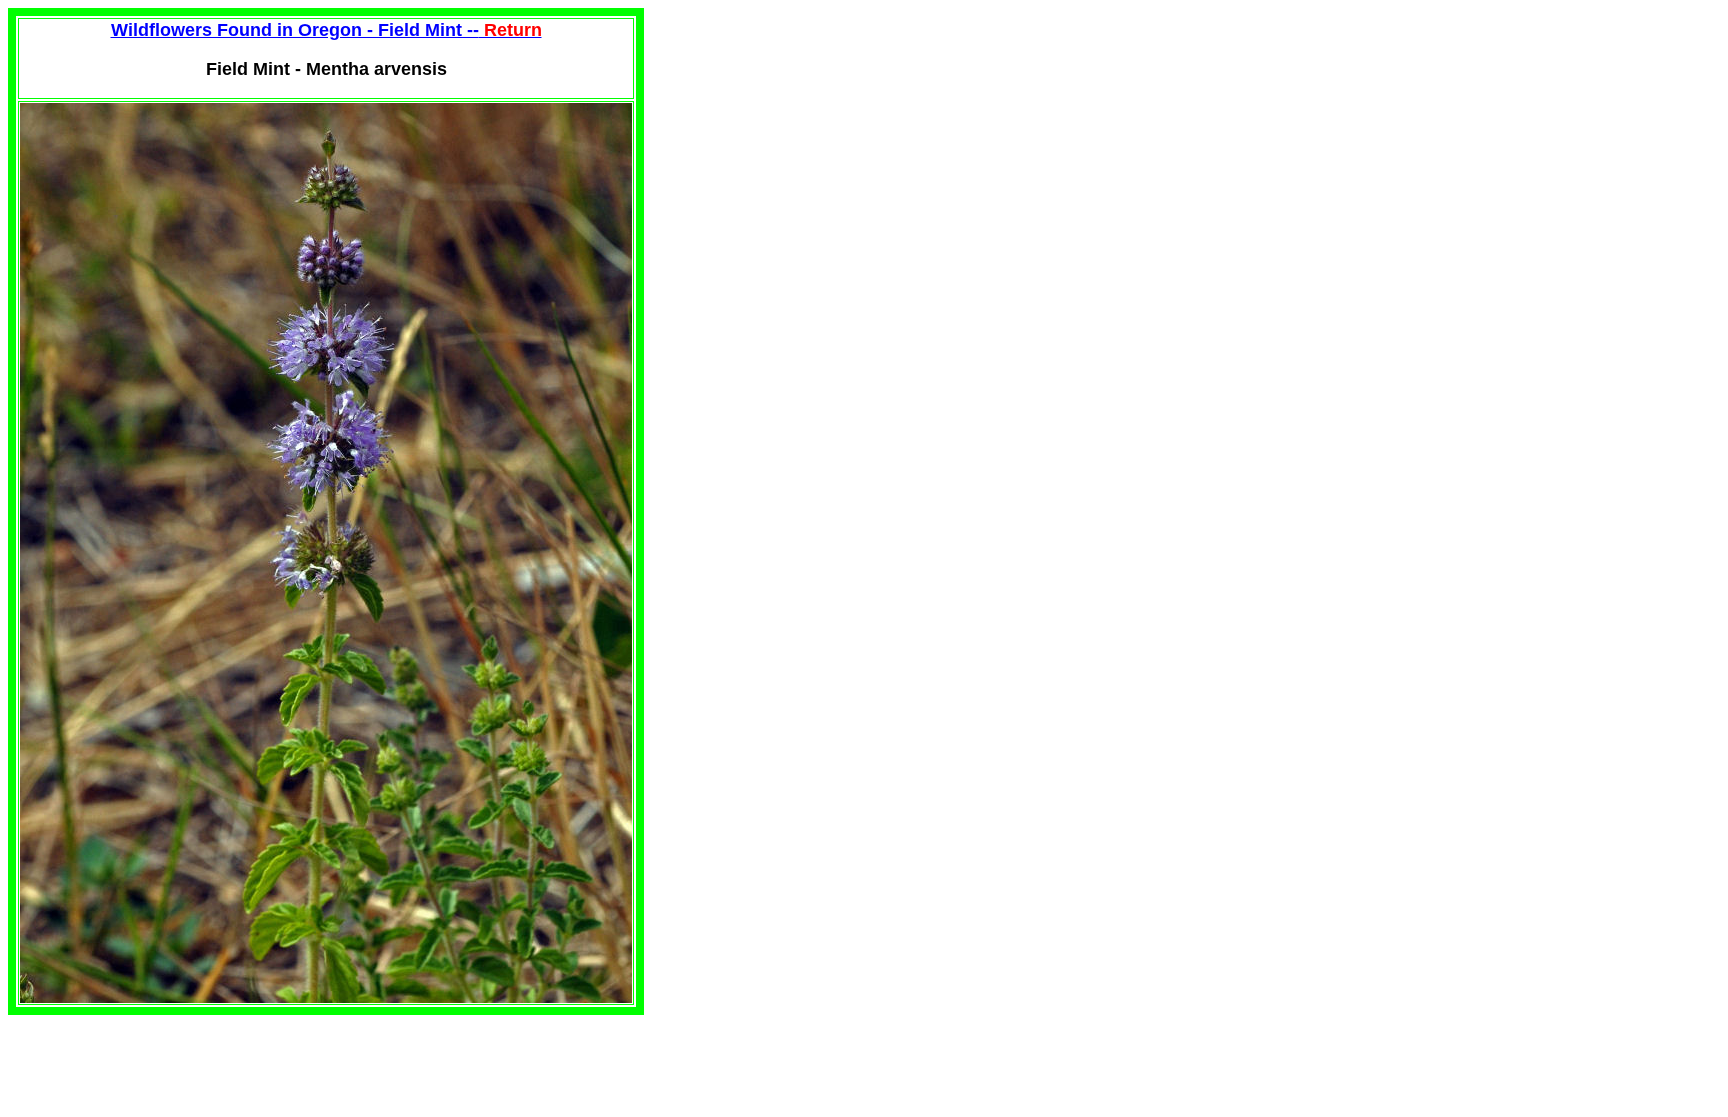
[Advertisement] (812, 148)
